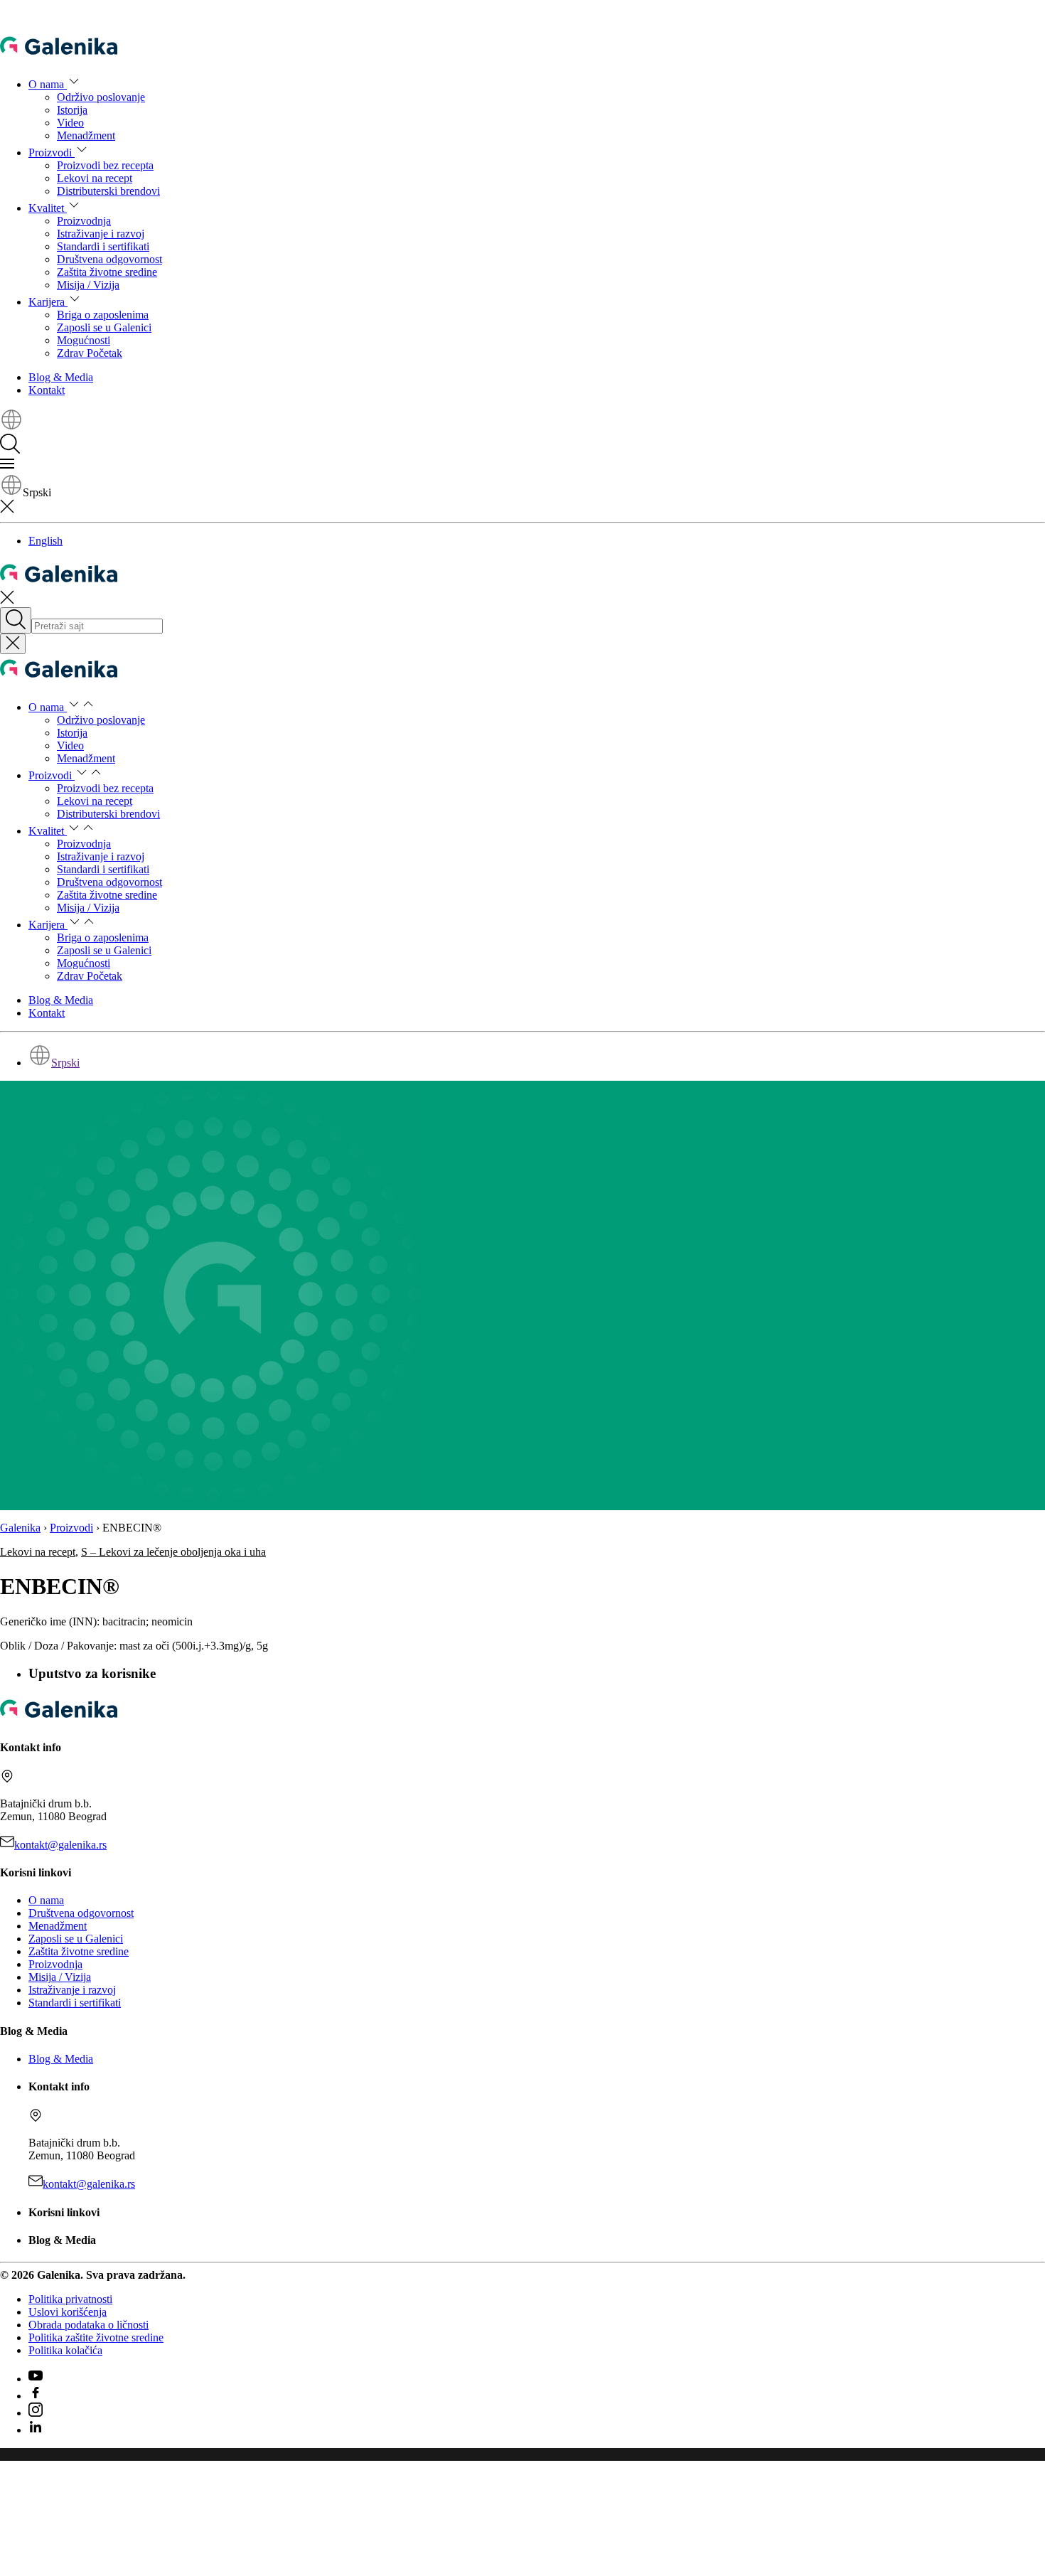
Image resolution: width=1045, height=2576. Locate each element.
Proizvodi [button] (52, 153)
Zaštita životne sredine (107, 272)
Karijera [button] (48, 302)
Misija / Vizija (88, 285)
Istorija (72, 110)
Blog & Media (61, 377)
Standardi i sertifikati (103, 246)
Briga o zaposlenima (103, 315)
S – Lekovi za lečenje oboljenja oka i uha (173, 1552)
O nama (46, 1900)
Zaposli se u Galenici (104, 327)
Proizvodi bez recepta (105, 165)
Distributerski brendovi (108, 191)
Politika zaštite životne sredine (96, 2337)
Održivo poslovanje (101, 97)
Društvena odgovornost (109, 259)
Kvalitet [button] (48, 208)
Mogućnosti (84, 340)
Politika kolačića (65, 2350)
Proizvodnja (84, 221)
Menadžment (86, 135)
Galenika (20, 1528)
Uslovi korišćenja (68, 2312)
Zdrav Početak (90, 353)
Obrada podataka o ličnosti (89, 2325)
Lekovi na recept (95, 178)
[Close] (13, 644)
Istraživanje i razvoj (101, 234)
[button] (11, 427)
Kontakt (47, 390)
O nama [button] (48, 84)
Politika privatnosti (70, 2299)
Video (70, 123)
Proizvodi (71, 1528)
